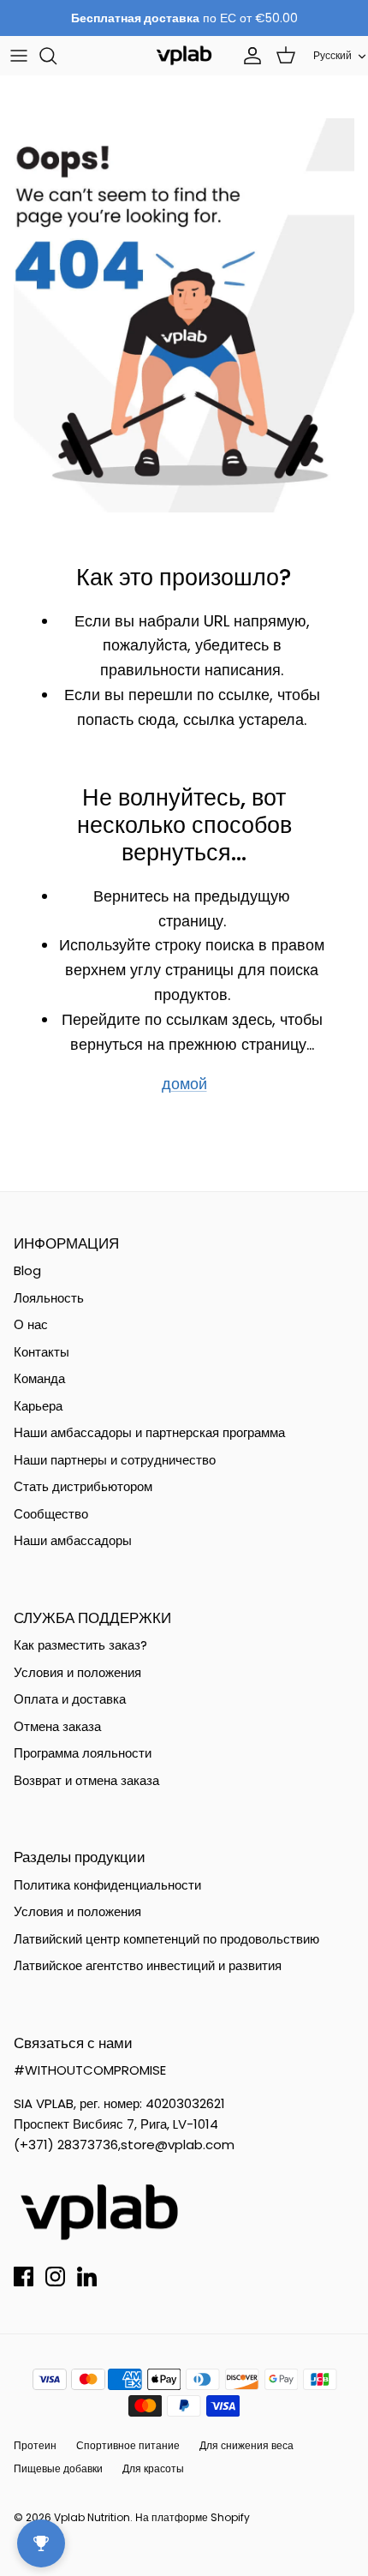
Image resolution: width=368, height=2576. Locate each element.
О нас (31, 1324)
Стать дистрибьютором (83, 1486)
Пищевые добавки (58, 2468)
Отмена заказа (57, 1726)
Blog (27, 1270)
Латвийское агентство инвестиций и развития (148, 1965)
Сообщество (51, 1514)
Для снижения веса (246, 2445)
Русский (332, 55)
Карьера (38, 1406)
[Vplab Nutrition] (184, 55)
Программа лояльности (83, 1753)
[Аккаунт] (248, 56)
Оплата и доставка (70, 1699)
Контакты (42, 1352)
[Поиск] (56, 56)
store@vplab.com (178, 2145)
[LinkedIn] (87, 2276)
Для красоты (153, 2468)
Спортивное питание (128, 2445)
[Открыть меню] (19, 56)
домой (184, 1084)
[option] (184, 315)
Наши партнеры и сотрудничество (115, 1460)
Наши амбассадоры (73, 1540)
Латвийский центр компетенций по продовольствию (166, 1939)
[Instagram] (55, 2276)
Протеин (35, 2445)
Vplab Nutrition (92, 2517)
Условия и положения (77, 1672)
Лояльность (49, 1298)
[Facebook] (24, 2276)
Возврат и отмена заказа (86, 1780)
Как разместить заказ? (80, 1645)
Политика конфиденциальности (107, 1885)
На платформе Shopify (193, 2517)
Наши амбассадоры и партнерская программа (149, 1432)
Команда (39, 1378)
